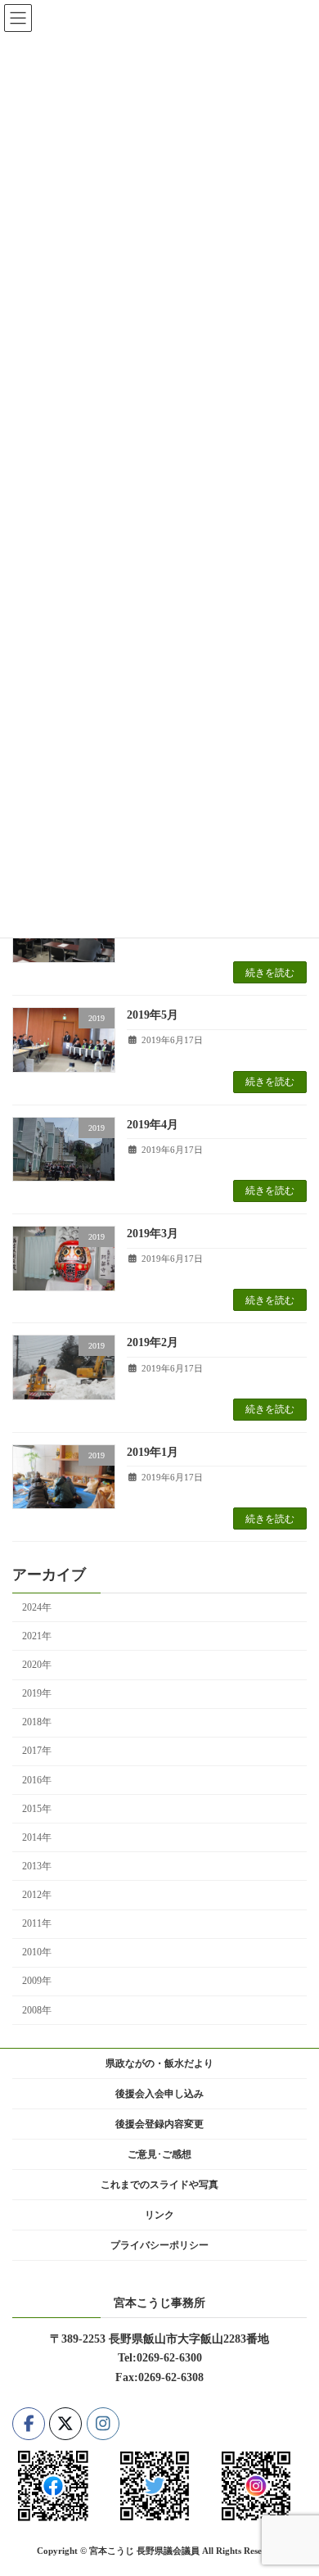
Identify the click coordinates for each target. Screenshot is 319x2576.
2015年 (37, 1809)
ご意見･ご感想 (159, 2154)
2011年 (37, 1923)
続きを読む (270, 973)
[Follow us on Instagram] (103, 2424)
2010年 (37, 1952)
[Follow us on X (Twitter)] (65, 2424)
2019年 (37, 1693)
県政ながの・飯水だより (159, 2063)
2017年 (37, 1751)
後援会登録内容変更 (159, 2124)
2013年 (37, 1866)
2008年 (37, 2010)
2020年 (37, 1665)
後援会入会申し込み (159, 2094)
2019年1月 (153, 1452)
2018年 (37, 1722)
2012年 (37, 1895)
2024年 (37, 1607)
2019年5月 (153, 1015)
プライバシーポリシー (159, 2245)
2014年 (37, 1837)
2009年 (37, 1982)
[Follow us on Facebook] (29, 2424)
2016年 (37, 1780)
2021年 (37, 1636)
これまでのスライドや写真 (159, 2185)
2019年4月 (153, 1125)
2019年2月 (153, 1342)
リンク (159, 2215)
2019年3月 (153, 1234)
